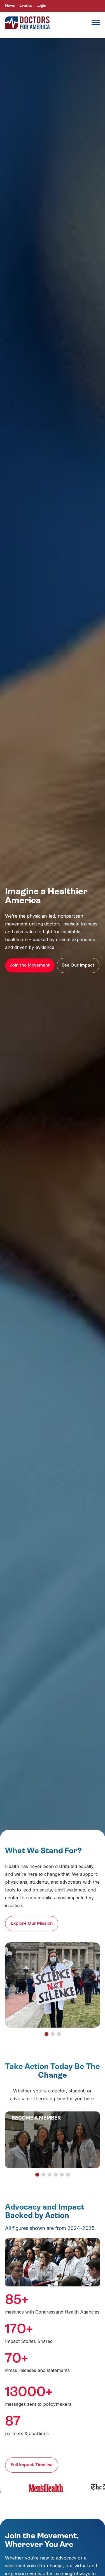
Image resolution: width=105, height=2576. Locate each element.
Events (26, 6)
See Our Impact (78, 965)
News (10, 6)
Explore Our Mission (32, 1924)
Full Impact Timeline (32, 2465)
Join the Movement (30, 965)
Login (41, 6)
